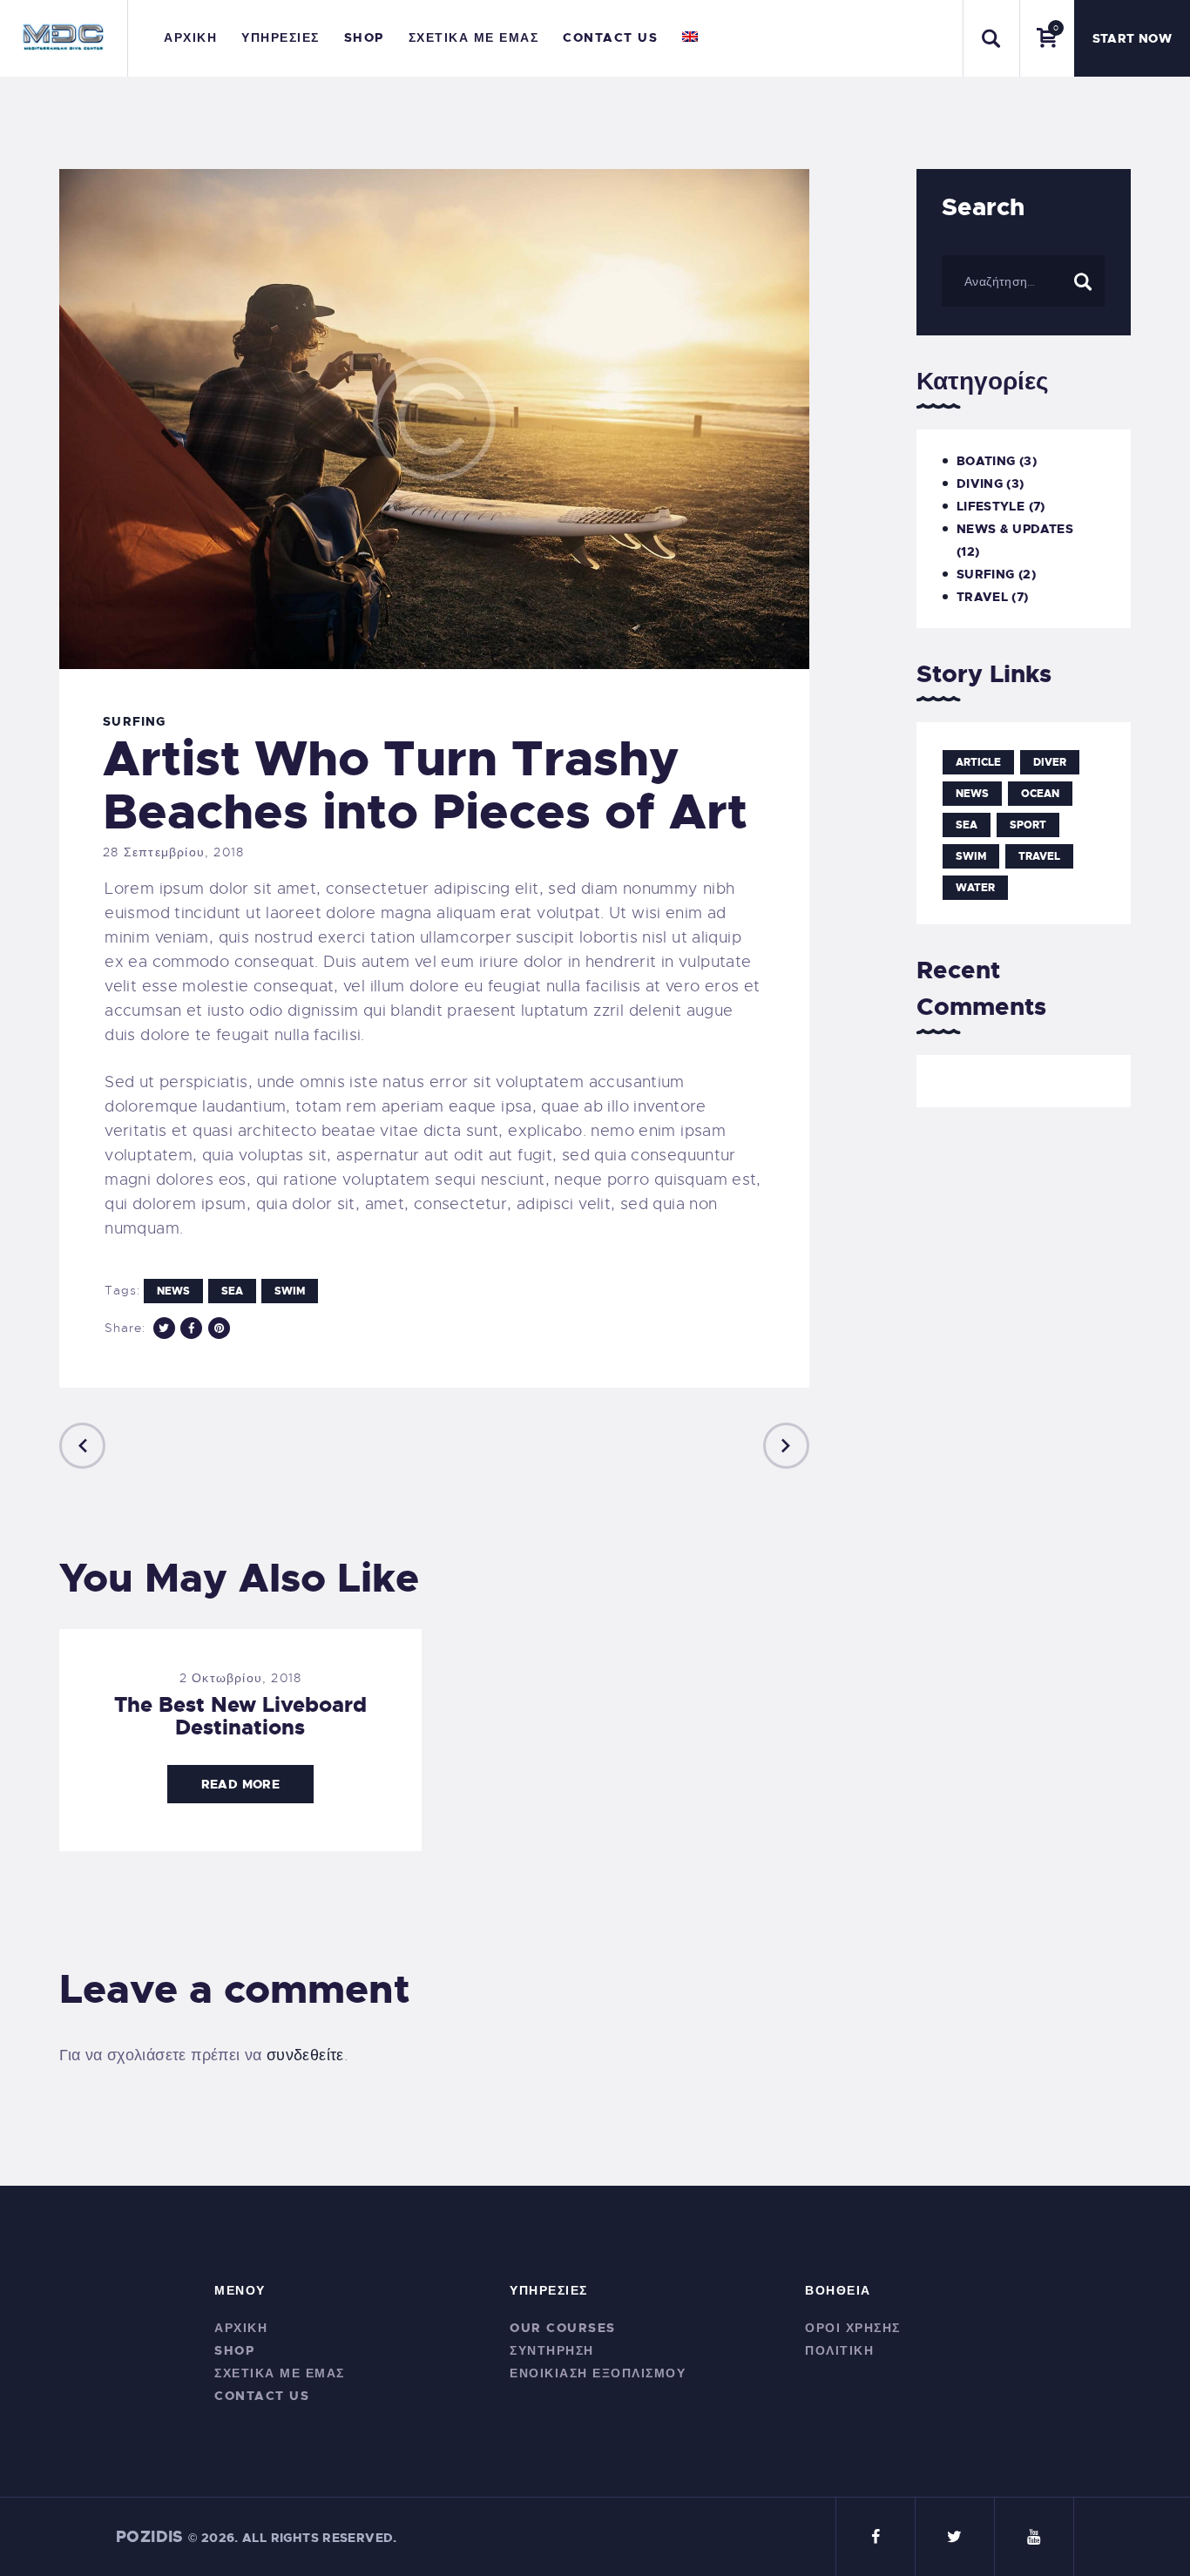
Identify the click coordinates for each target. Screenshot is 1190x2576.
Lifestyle (991, 506)
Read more (240, 1784)
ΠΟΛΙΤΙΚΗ (839, 2350)
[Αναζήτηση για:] (1023, 281)
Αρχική (241, 2328)
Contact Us (262, 2396)
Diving (980, 483)
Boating (986, 461)
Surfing (134, 721)
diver (1050, 762)
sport (1028, 825)
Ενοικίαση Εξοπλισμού (598, 2373)
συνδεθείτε (305, 2055)
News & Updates (1015, 529)
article (978, 762)
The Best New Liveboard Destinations (240, 1716)
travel (1039, 856)
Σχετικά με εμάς (280, 2373)
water (975, 888)
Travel (982, 597)
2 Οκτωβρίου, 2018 (240, 1678)
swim (290, 1291)
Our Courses (563, 2328)
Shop (234, 2350)
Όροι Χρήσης (853, 2328)
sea (232, 1291)
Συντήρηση (552, 2350)
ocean (1040, 794)
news (173, 1291)
